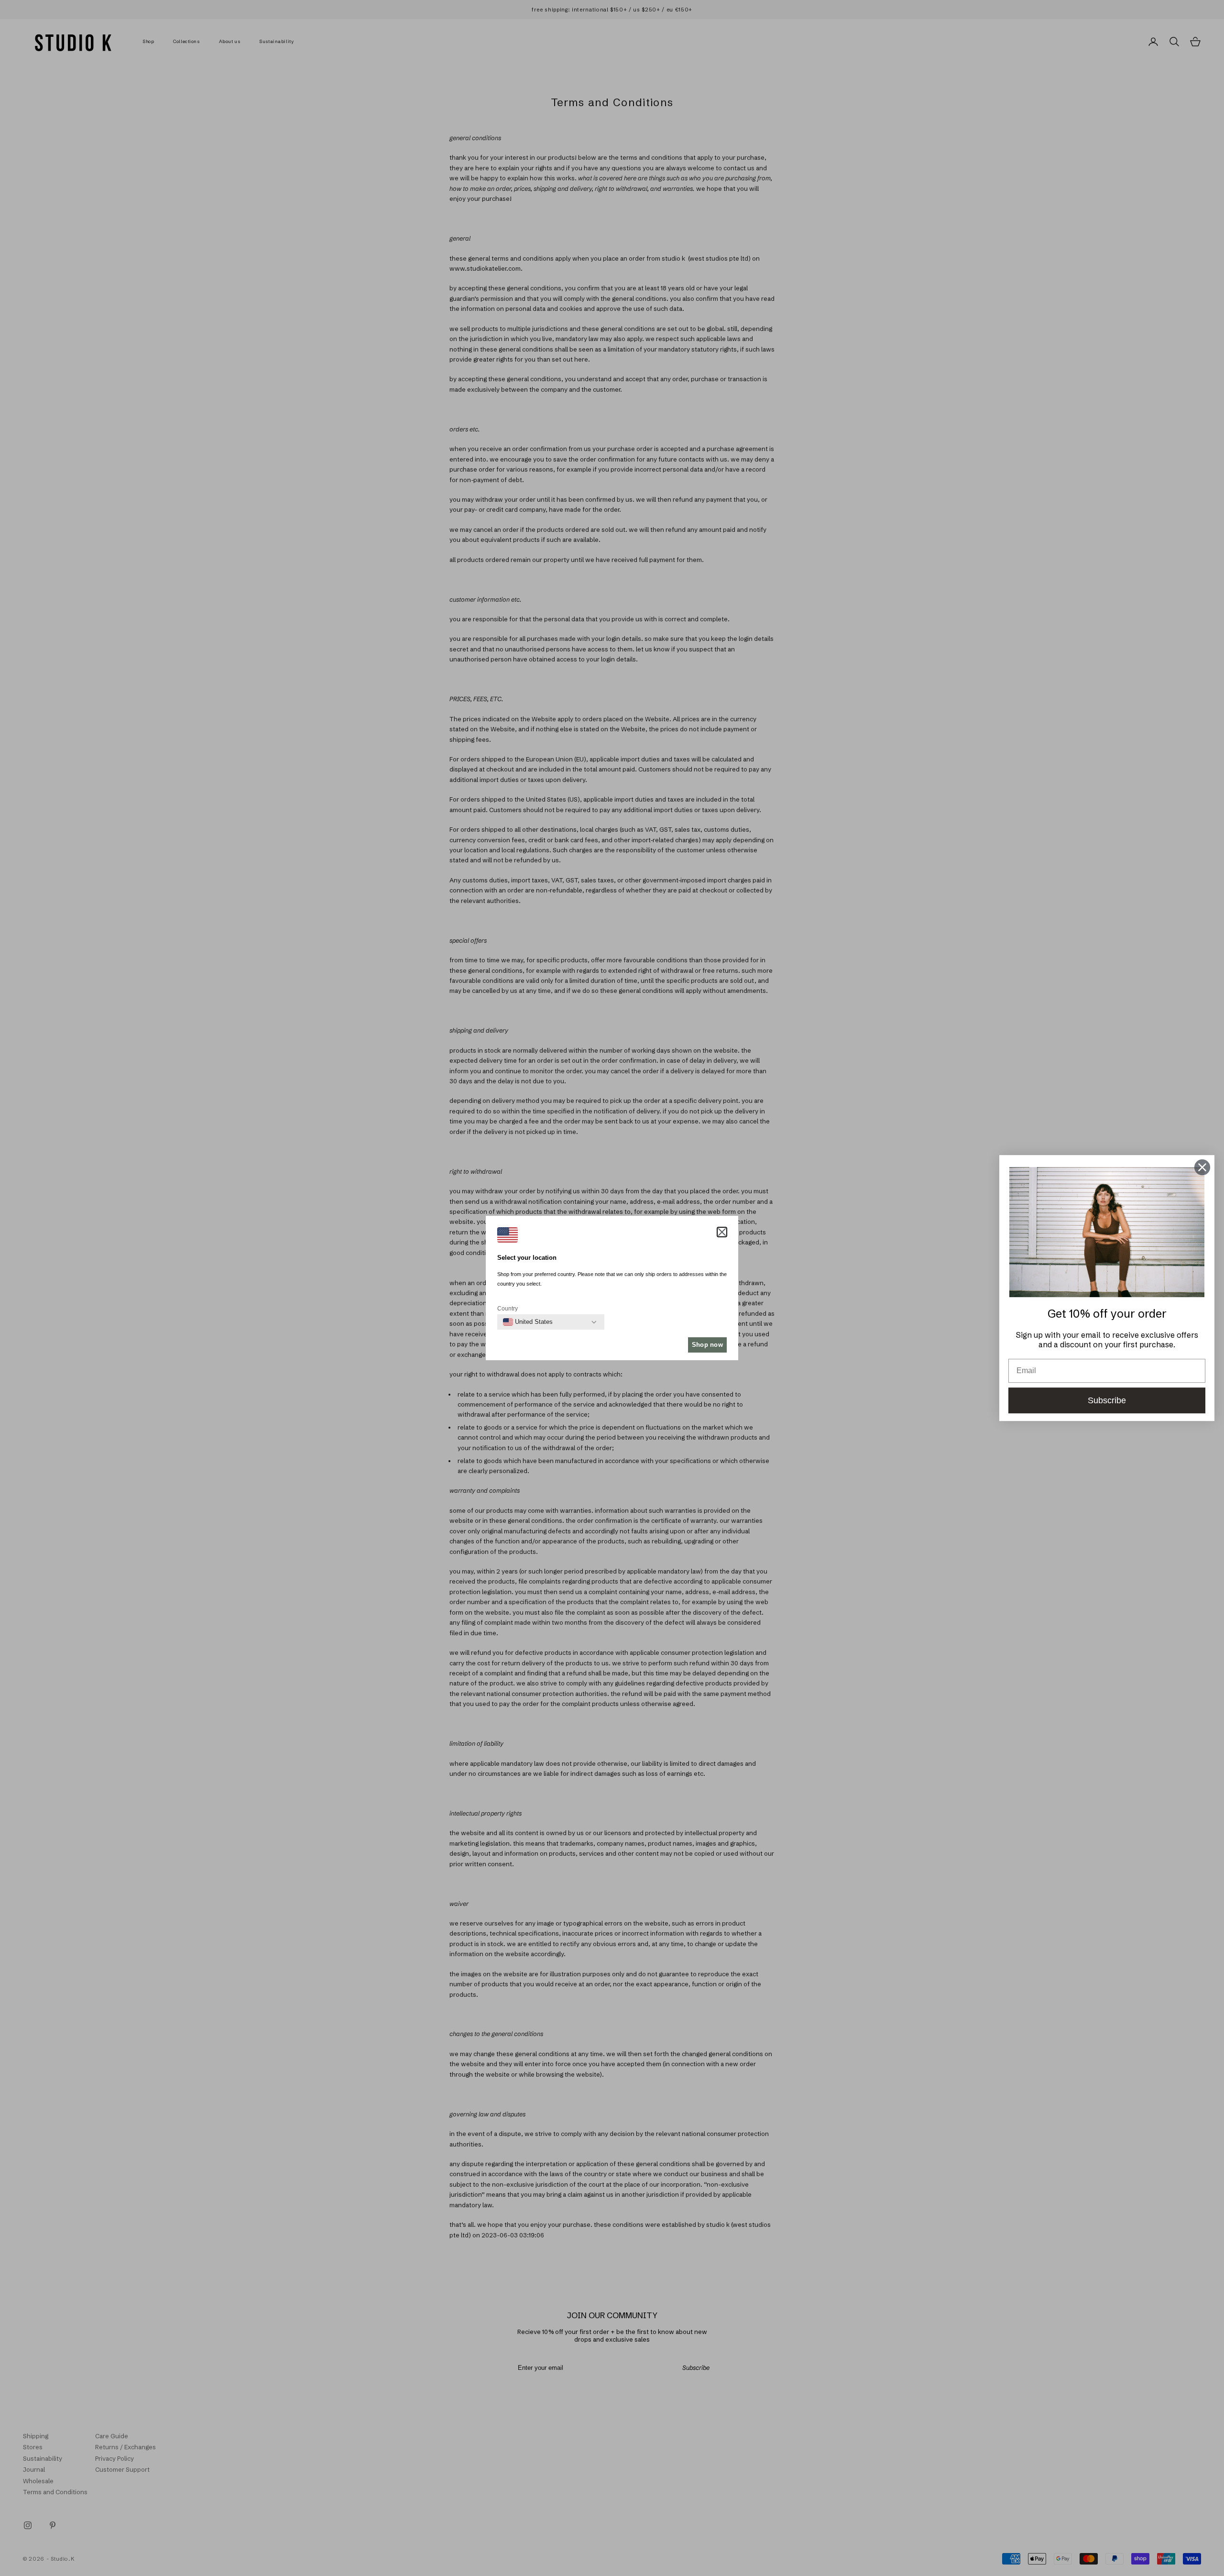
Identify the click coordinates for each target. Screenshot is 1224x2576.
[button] (722, 1232)
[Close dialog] (1202, 1167)
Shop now (707, 1345)
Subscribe (1107, 1400)
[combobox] (528, 1322)
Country (508, 1309)
